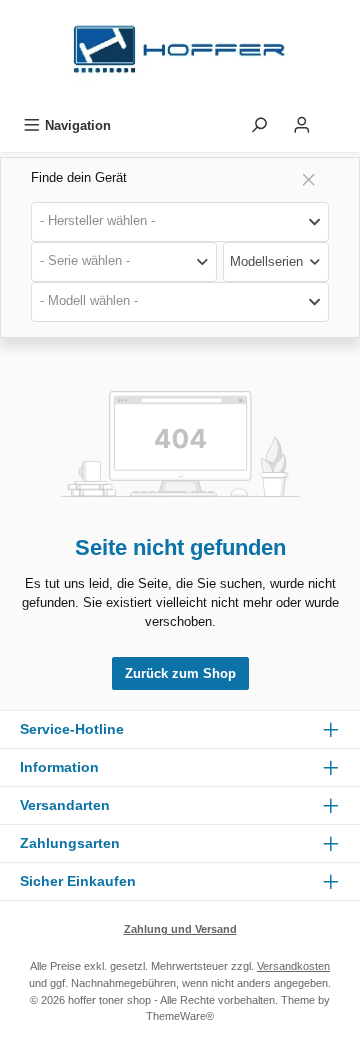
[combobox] (180, 222)
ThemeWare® (180, 1016)
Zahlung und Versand (180, 929)
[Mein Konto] (302, 125)
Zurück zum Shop (180, 673)
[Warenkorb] (337, 120)
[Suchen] (259, 125)
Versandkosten (293, 966)
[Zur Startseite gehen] (180, 54)
